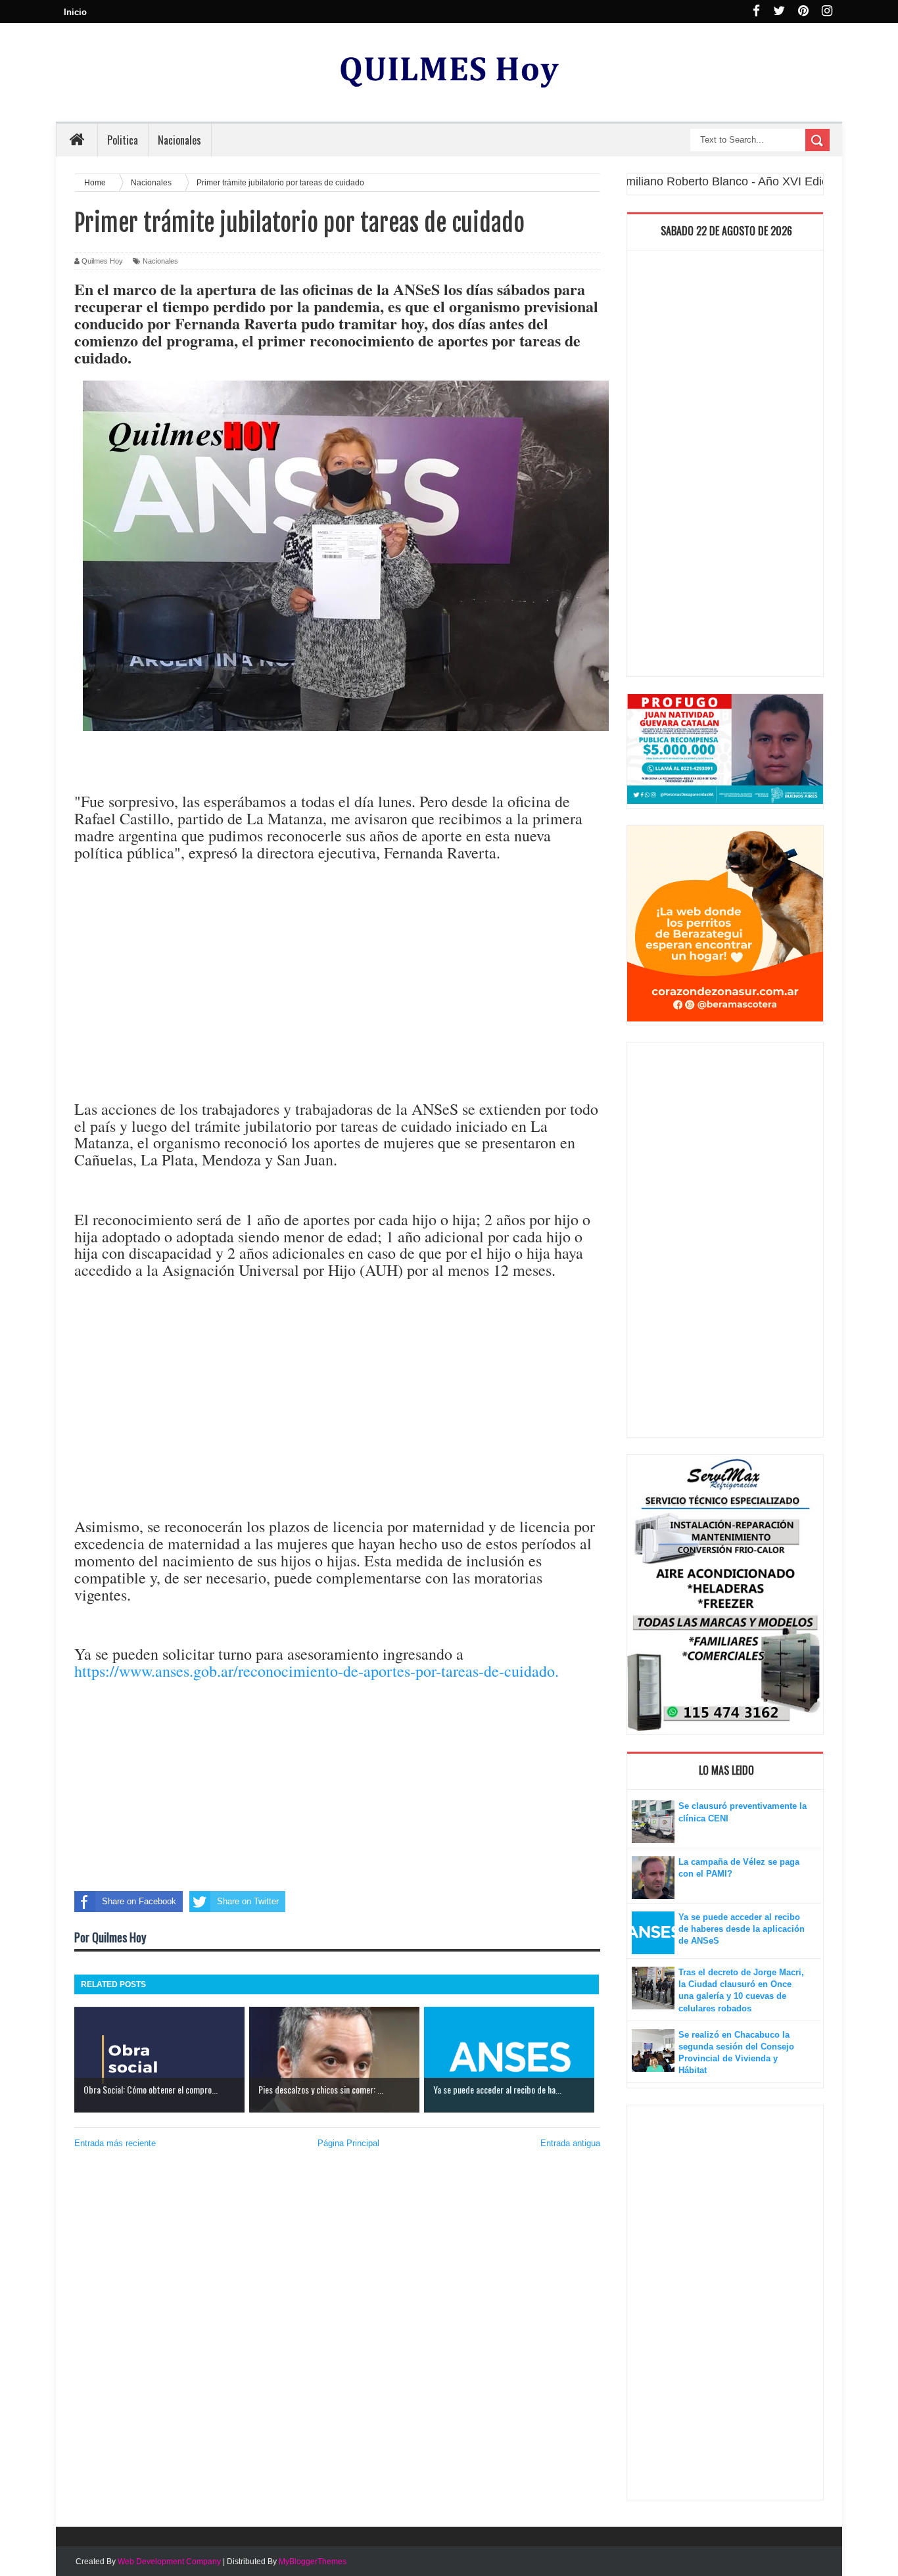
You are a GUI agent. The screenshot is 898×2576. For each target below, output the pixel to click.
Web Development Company (169, 2562)
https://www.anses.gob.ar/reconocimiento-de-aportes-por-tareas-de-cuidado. (317, 1671)
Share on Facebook (139, 1901)
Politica (123, 140)
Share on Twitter (248, 1901)
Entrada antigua (570, 2143)
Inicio (75, 12)
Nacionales (160, 261)
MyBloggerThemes (313, 2562)
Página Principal (348, 2143)
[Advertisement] (337, 997)
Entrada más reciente (115, 2143)
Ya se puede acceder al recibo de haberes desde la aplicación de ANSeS (742, 1929)
